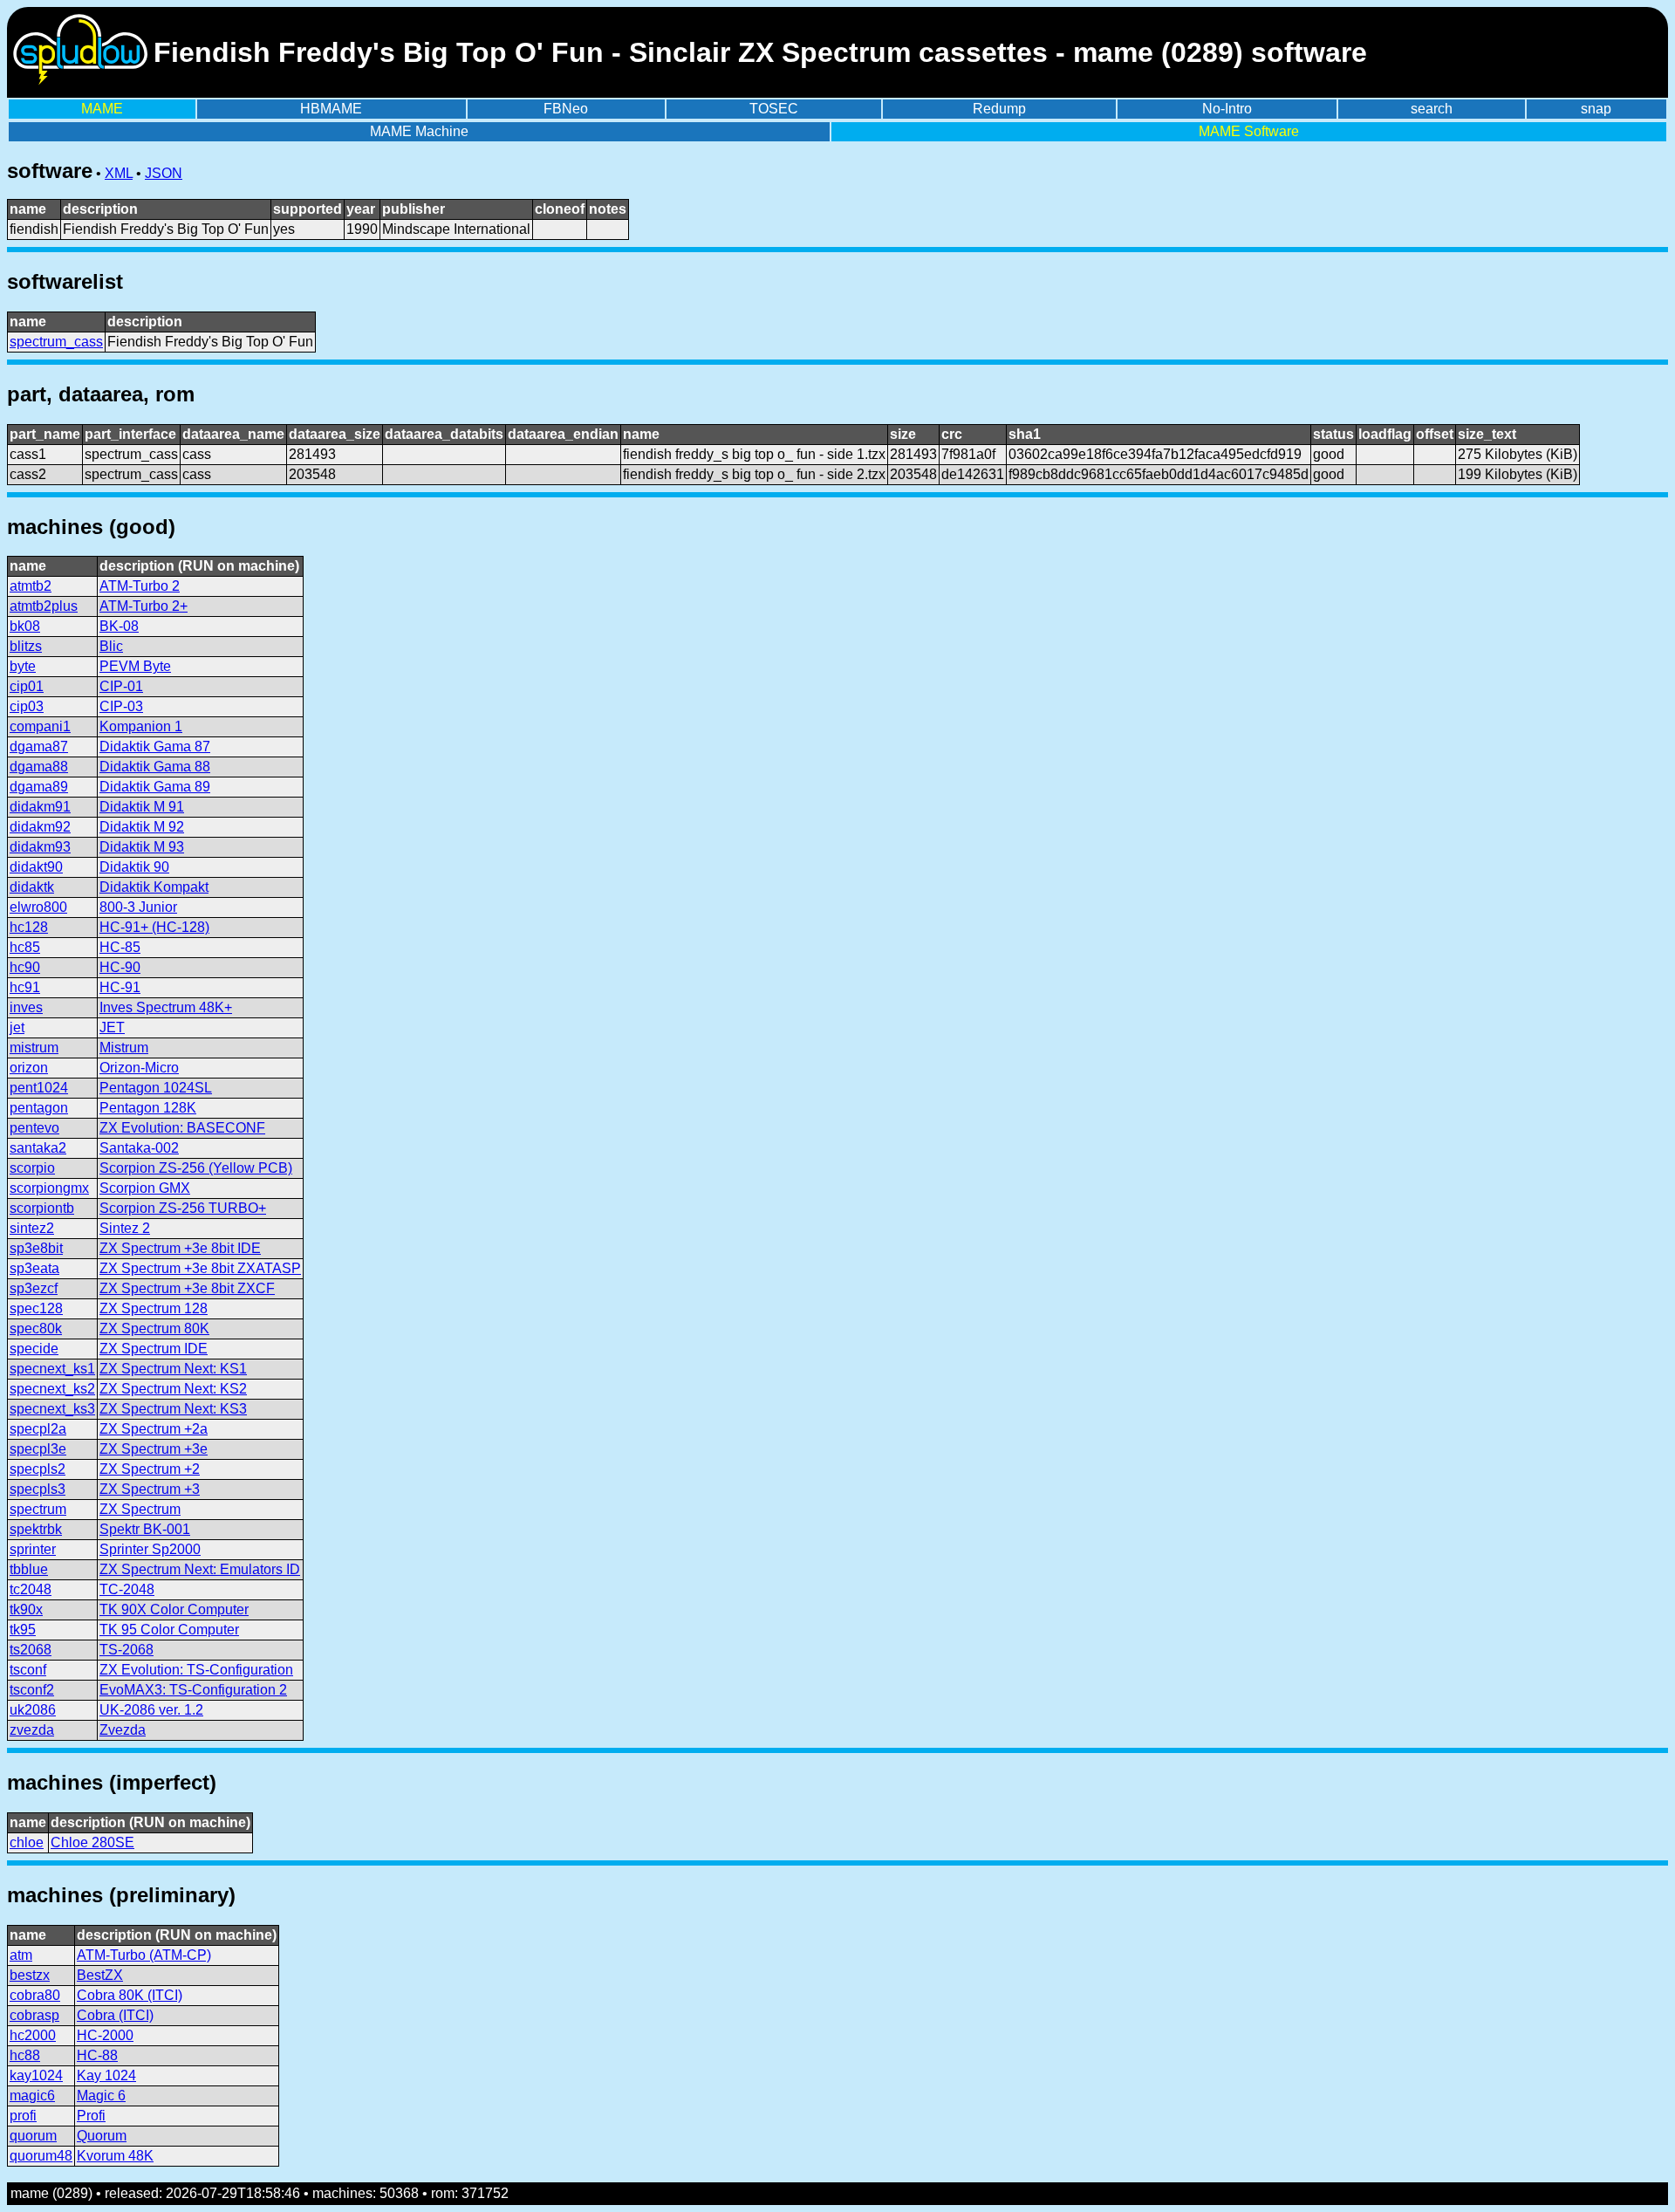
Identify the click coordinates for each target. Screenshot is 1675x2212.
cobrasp (34, 2015)
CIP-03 (121, 706)
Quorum (102, 2136)
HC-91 (120, 987)
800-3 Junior (138, 907)
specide (34, 1349)
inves (26, 1007)
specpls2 (38, 1469)
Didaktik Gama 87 (155, 746)
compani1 (40, 726)
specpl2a (38, 1429)
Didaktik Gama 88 (155, 767)
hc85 (25, 947)
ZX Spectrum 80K (154, 1329)
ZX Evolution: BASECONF (182, 1128)
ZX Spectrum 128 (154, 1308)
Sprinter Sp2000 (150, 1549)
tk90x (26, 1609)
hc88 (25, 2055)
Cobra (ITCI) (115, 2015)
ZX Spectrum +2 (150, 1469)
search (1432, 109)
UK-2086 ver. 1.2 (151, 1710)
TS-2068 (126, 1650)
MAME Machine (419, 131)
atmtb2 (31, 586)
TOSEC (774, 109)
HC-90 (120, 967)
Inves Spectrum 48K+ (166, 1007)
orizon (29, 1068)
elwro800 (38, 907)
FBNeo (566, 109)
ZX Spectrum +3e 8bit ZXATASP (200, 1268)
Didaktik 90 (134, 867)
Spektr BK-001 (145, 1529)
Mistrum (124, 1048)
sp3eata (34, 1268)
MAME (102, 109)
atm (21, 1955)
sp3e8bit (36, 1248)
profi (23, 2116)
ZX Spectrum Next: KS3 (173, 1409)
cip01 (27, 686)
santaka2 (38, 1148)
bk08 (25, 626)
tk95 (23, 1630)
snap (1596, 109)
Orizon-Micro (139, 1068)
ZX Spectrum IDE (154, 1349)
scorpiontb (42, 1208)
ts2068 (31, 1650)
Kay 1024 (106, 2075)
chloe (27, 1842)
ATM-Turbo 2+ (144, 606)
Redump (999, 109)
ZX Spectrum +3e (154, 1449)
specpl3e (38, 1449)
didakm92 (40, 827)
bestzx (30, 1975)
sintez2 (32, 1228)
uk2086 (33, 1710)
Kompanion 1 (141, 726)
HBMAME (331, 109)
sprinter (33, 1549)
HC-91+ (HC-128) (154, 927)
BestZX (100, 1975)
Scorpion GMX (145, 1188)
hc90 (25, 967)
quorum (33, 2136)
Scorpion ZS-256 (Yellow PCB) (196, 1168)
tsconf (28, 1670)
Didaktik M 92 (142, 827)
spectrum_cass (56, 342)
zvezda (32, 1730)
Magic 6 (101, 2096)
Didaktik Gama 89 (155, 787)
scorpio (32, 1168)
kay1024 (36, 2075)
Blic (111, 646)
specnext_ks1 (52, 1369)
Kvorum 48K (115, 2156)
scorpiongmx (49, 1188)
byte (23, 666)
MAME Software (1249, 131)
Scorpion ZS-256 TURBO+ (183, 1208)
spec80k (36, 1329)
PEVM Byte (135, 666)
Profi (91, 2116)
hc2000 (33, 2035)
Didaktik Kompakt (154, 887)
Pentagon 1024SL (156, 1088)
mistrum (34, 1048)
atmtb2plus (44, 606)
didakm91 (40, 807)
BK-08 (119, 626)
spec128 (36, 1308)
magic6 (32, 2096)
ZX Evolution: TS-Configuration (196, 1670)
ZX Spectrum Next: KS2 (173, 1389)
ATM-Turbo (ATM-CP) (144, 1955)
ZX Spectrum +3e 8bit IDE (180, 1248)
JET (112, 1027)
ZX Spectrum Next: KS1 (173, 1369)
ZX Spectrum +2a (154, 1429)
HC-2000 (105, 2035)
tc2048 (31, 1589)
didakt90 (36, 867)
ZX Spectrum (140, 1509)
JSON (164, 173)
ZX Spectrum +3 (150, 1489)
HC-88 (97, 2055)
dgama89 (39, 787)
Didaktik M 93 (142, 847)
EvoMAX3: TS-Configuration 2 (193, 1690)
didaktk (32, 887)
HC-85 (120, 947)
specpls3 (38, 1489)
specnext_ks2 (52, 1389)
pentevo (34, 1128)
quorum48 (41, 2156)
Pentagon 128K (148, 1108)
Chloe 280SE (92, 1842)
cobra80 (35, 1995)
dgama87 (39, 746)
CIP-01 (121, 686)
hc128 (29, 927)
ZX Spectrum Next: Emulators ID (200, 1569)
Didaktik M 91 (142, 807)
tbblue (29, 1569)
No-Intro (1227, 109)
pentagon (39, 1108)
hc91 (25, 987)
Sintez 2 (125, 1228)
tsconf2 (32, 1690)
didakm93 (40, 847)
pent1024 (39, 1088)
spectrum (38, 1509)
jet (17, 1027)
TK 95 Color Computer (169, 1630)
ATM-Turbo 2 (140, 586)
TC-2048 (127, 1589)
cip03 (27, 706)
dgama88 (39, 767)
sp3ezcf (34, 1288)
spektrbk (36, 1529)
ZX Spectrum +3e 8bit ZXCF (187, 1288)
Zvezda (123, 1730)
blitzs (26, 646)
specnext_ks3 (52, 1409)
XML (119, 173)
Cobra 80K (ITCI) (130, 1995)
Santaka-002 (139, 1148)
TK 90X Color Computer (174, 1609)
